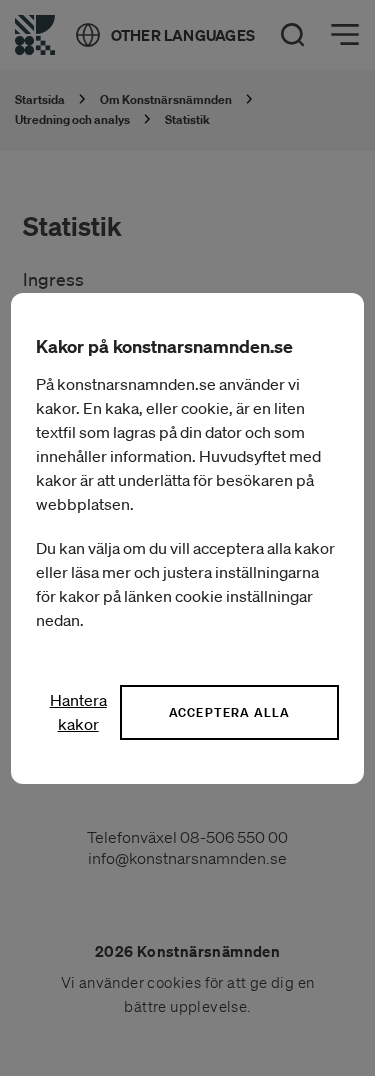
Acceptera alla (230, 712)
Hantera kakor (78, 712)
